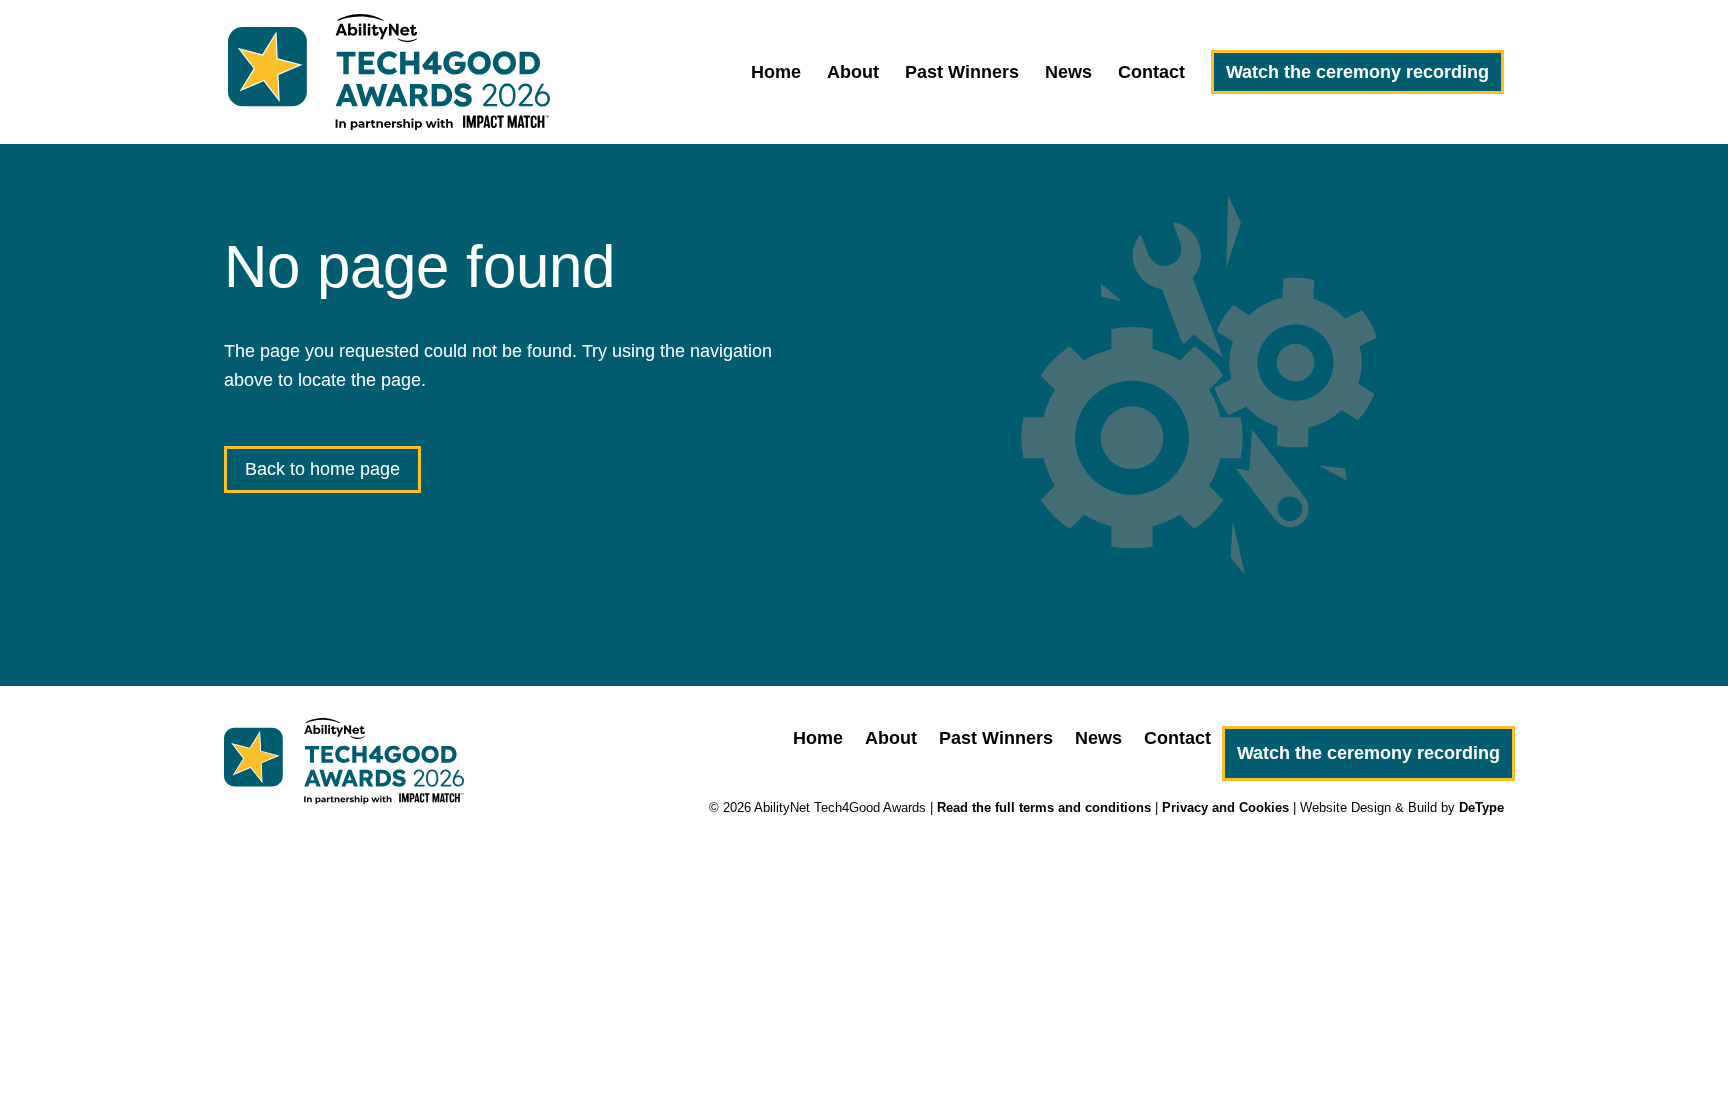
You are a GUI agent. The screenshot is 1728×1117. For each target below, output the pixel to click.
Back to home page (322, 469)
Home (776, 73)
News (1068, 73)
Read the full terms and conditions (1044, 807)
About (853, 73)
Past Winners (962, 73)
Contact (1151, 73)
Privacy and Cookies (1225, 807)
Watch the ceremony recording (1357, 72)
